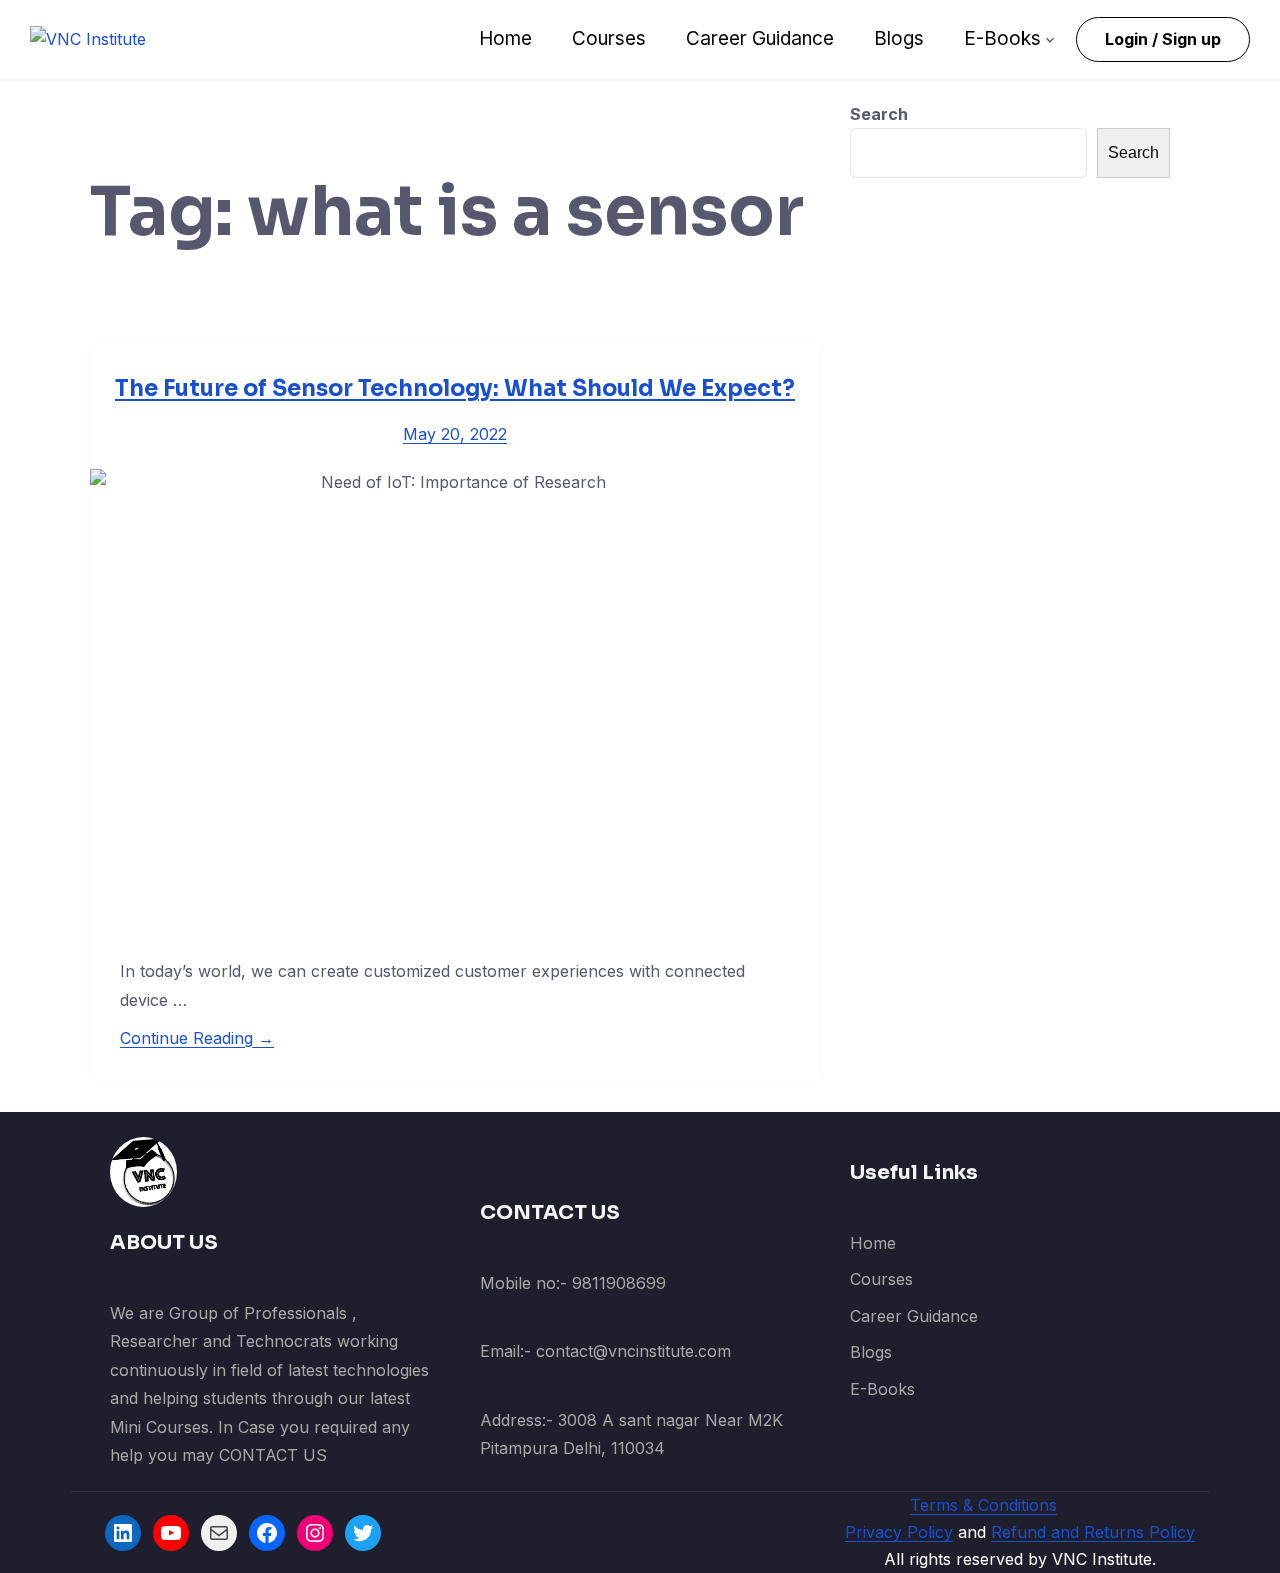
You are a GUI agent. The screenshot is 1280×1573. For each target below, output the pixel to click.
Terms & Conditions (983, 1505)
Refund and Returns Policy (1093, 1532)
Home (505, 38)
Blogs (899, 38)
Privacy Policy (899, 1532)
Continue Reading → (197, 1038)
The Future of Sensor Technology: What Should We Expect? (455, 388)
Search (879, 114)
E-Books (1002, 38)
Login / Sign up (1163, 39)
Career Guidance (760, 38)
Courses (609, 38)
